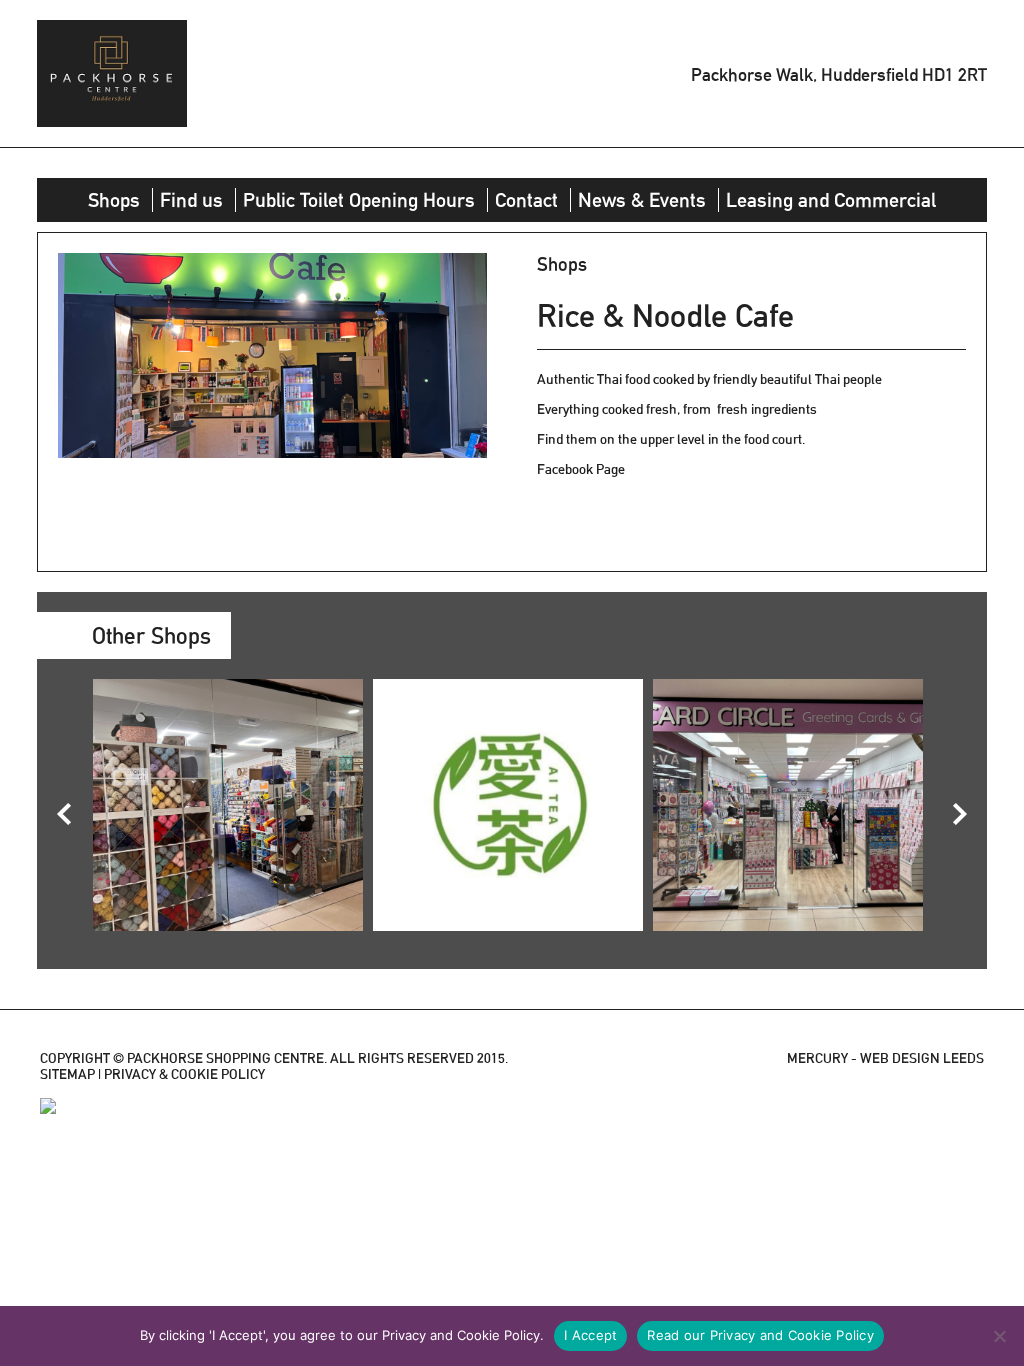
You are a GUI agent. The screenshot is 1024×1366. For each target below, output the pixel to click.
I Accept (590, 1335)
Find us (191, 200)
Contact (526, 200)
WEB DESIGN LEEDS (922, 1058)
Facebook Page (581, 469)
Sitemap (67, 1074)
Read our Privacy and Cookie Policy (760, 1335)
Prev (64, 814)
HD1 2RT (954, 73)
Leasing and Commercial (831, 200)
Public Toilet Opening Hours (359, 200)
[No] (999, 1336)
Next (960, 814)
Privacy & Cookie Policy (184, 1074)
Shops (114, 200)
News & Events (642, 200)
